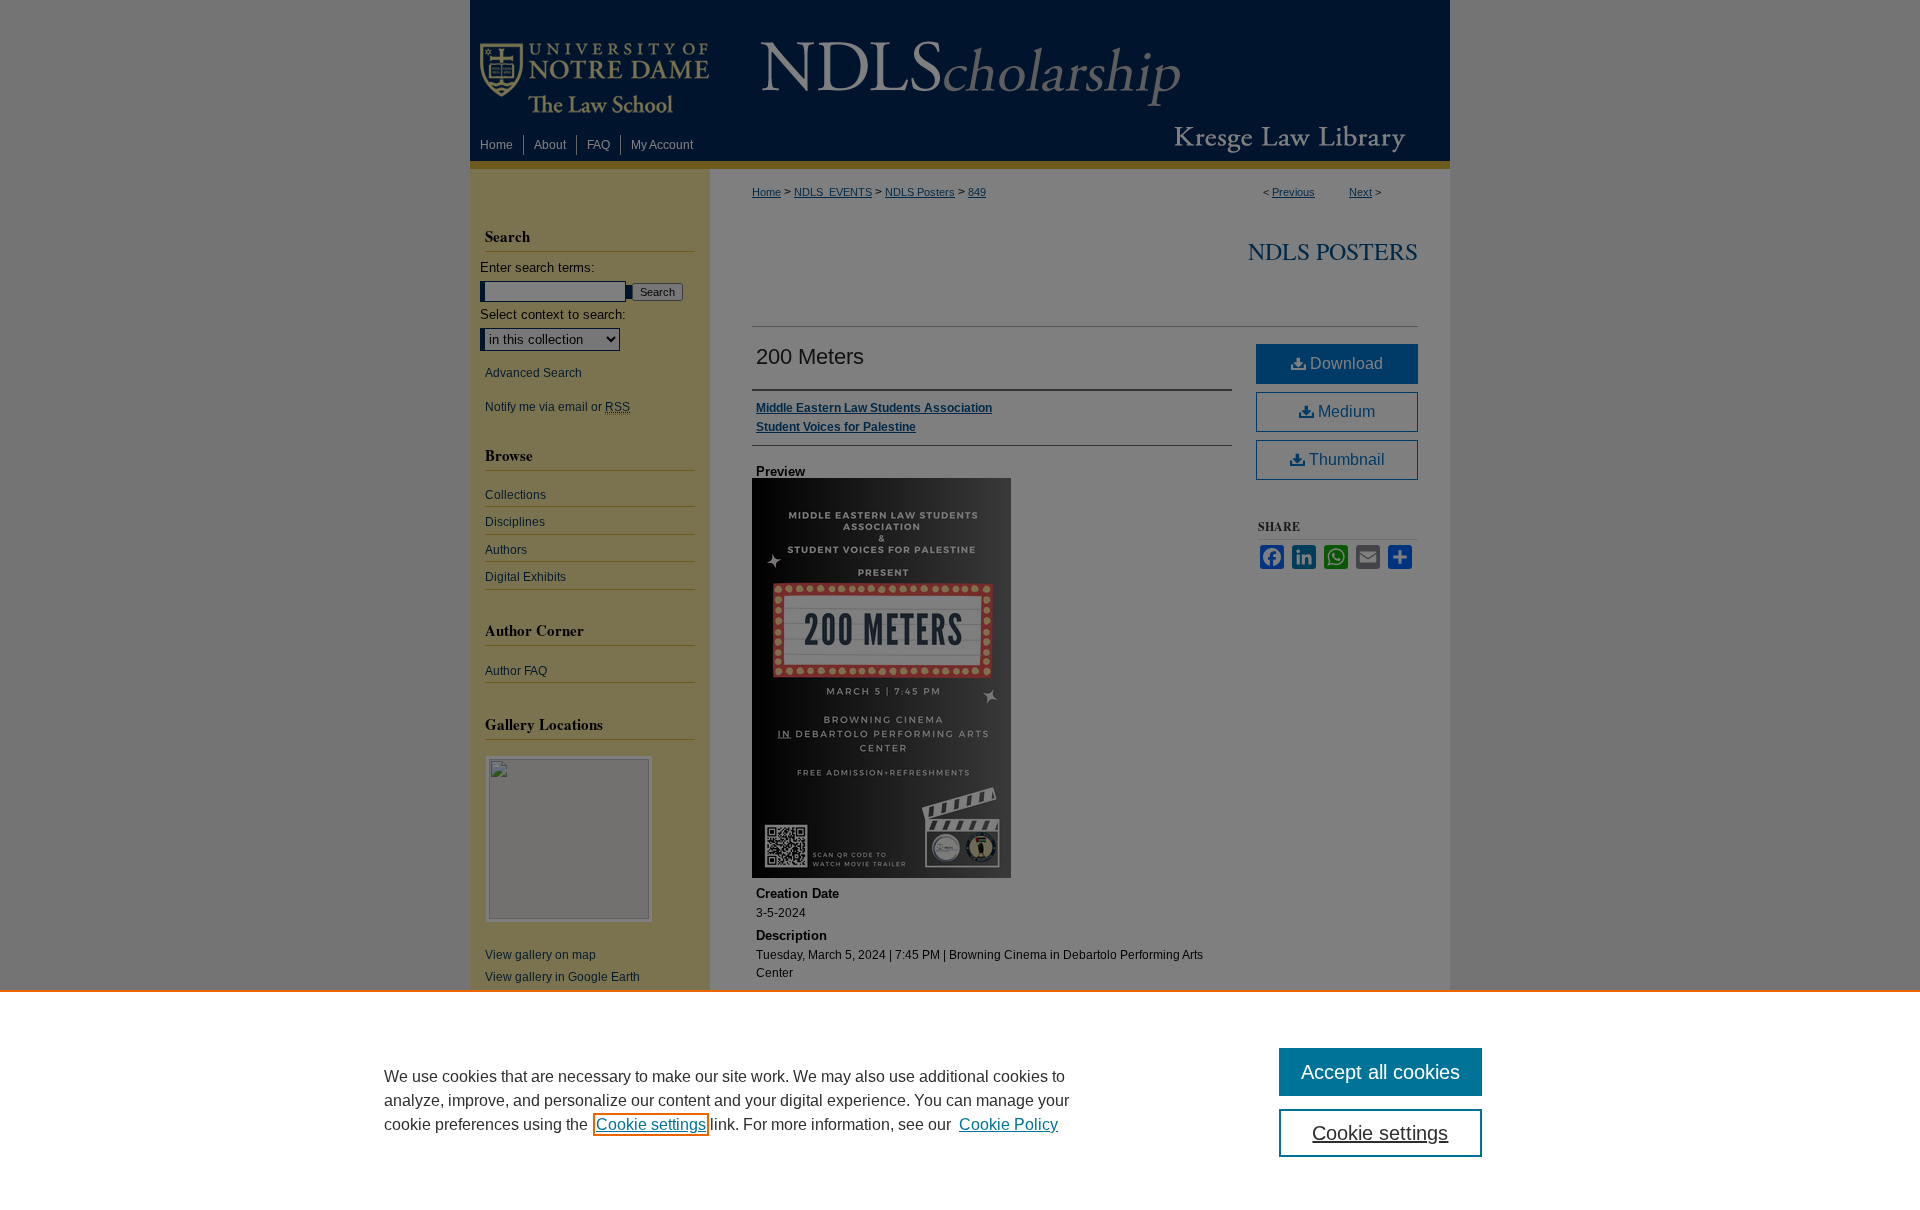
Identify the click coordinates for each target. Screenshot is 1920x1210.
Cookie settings (651, 1124)
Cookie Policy (1008, 1124)
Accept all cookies (1380, 1072)
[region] (960, 1100)
